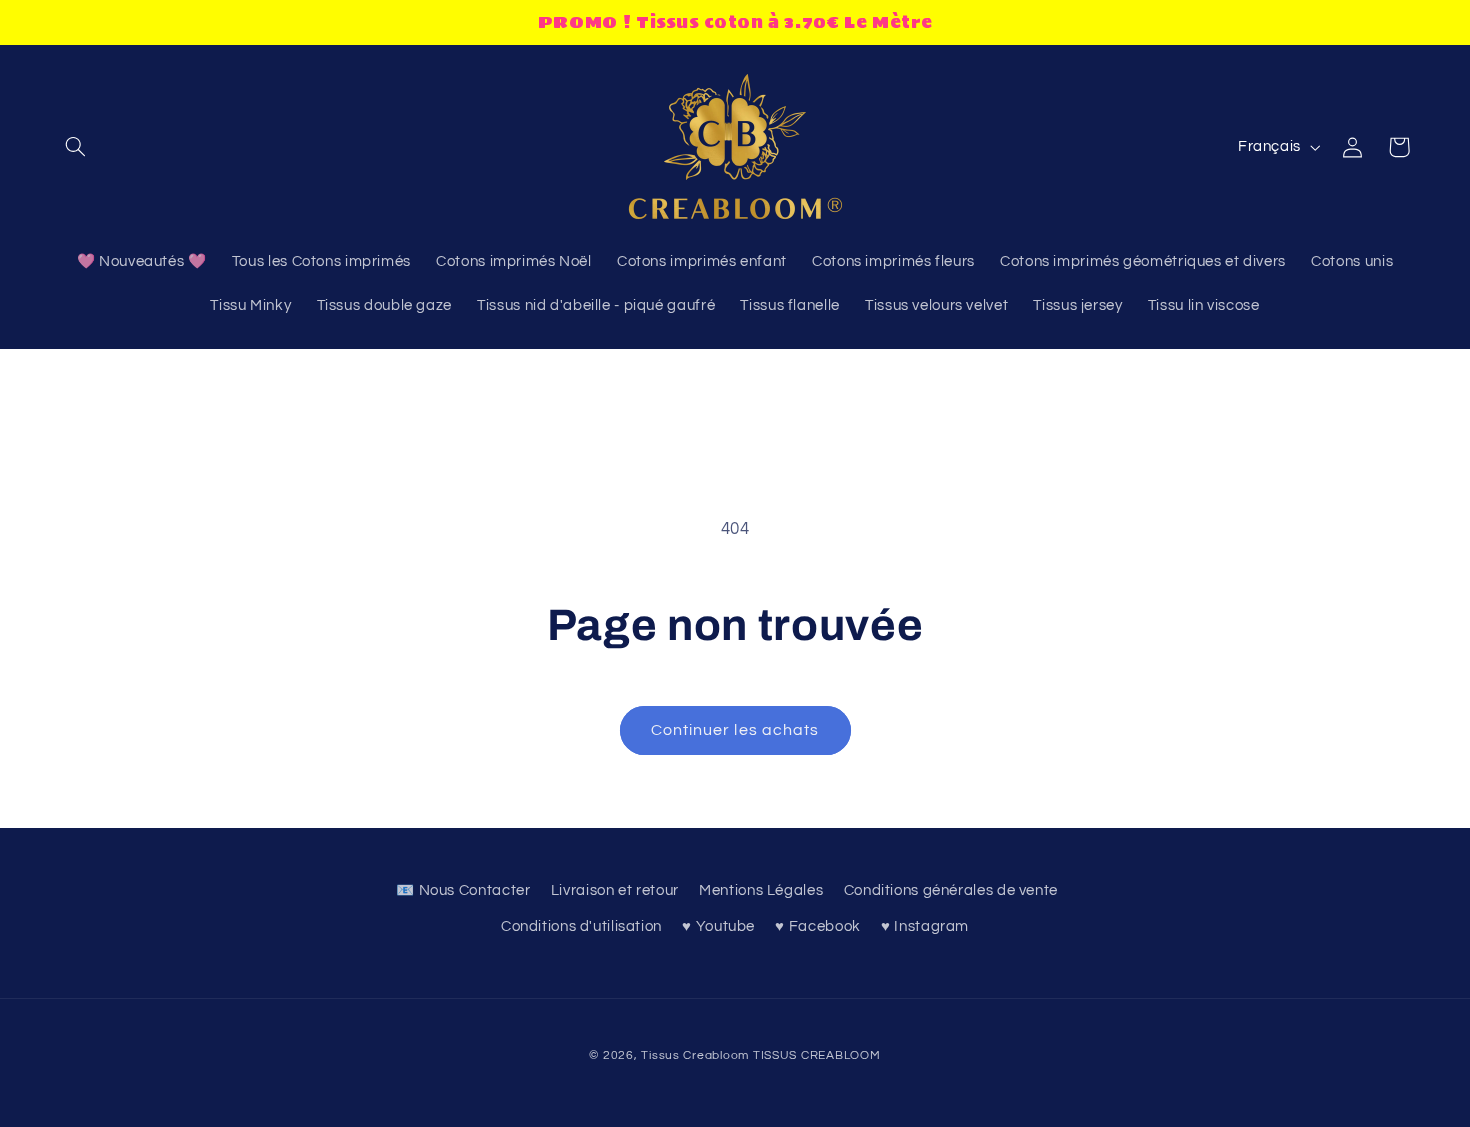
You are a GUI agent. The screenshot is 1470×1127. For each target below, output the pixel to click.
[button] (76, 147)
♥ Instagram (925, 926)
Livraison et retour (615, 890)
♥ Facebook (817, 926)
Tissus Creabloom (697, 1055)
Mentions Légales (761, 890)
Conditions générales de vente (951, 890)
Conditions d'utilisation (581, 926)
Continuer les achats (735, 730)
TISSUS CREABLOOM (817, 1055)
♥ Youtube (718, 926)
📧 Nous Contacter (463, 890)
